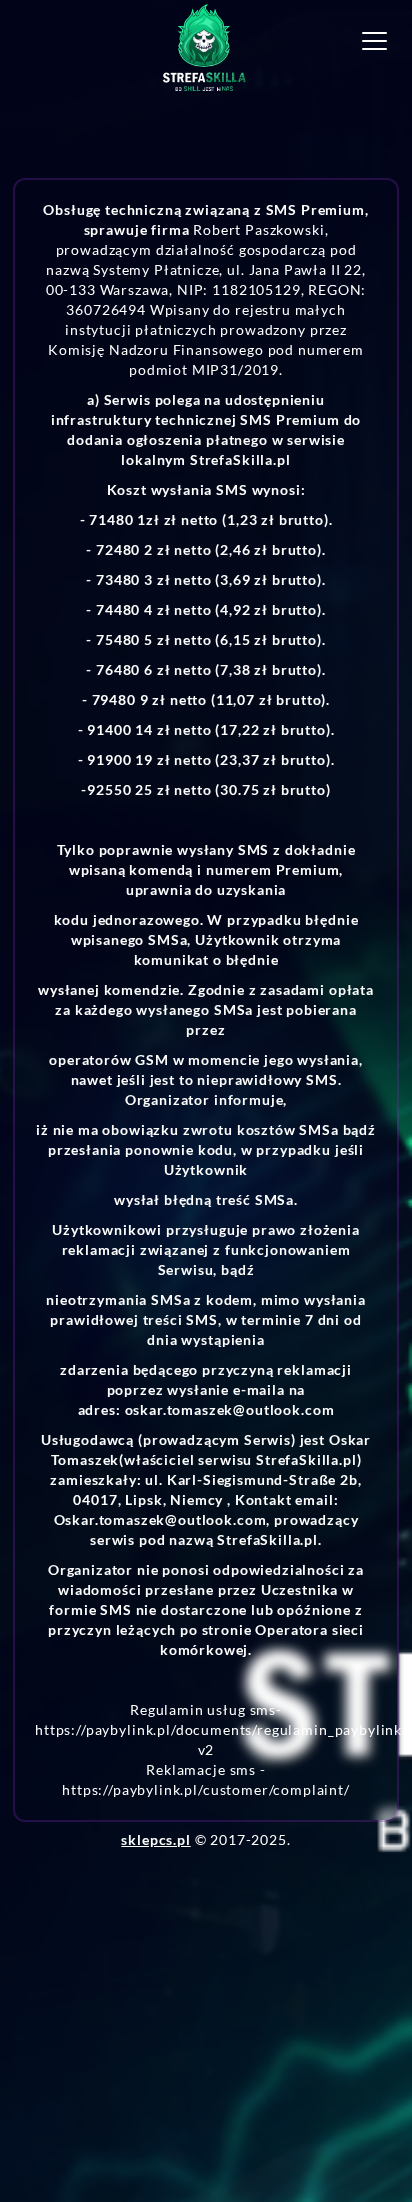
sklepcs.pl (155, 1839)
